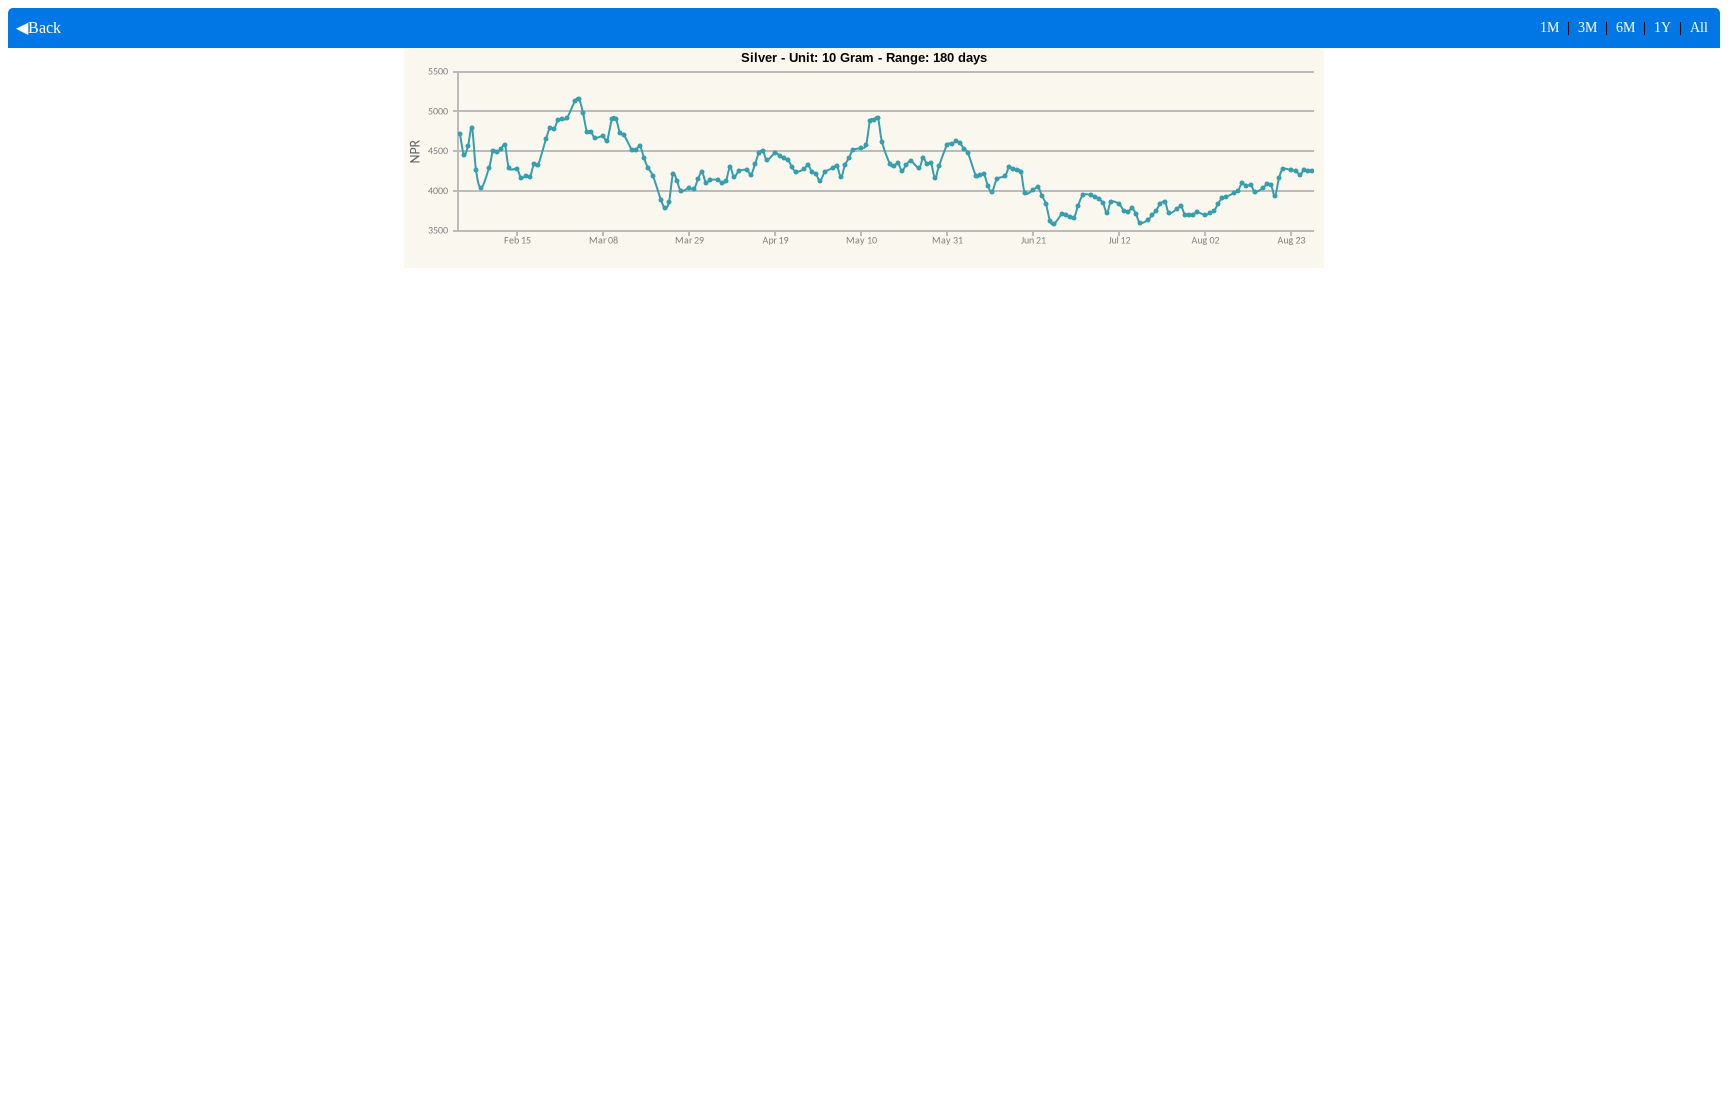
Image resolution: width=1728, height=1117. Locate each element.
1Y (1662, 27)
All (1699, 27)
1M (1549, 27)
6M (1625, 27)
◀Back (34, 27)
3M (1587, 27)
